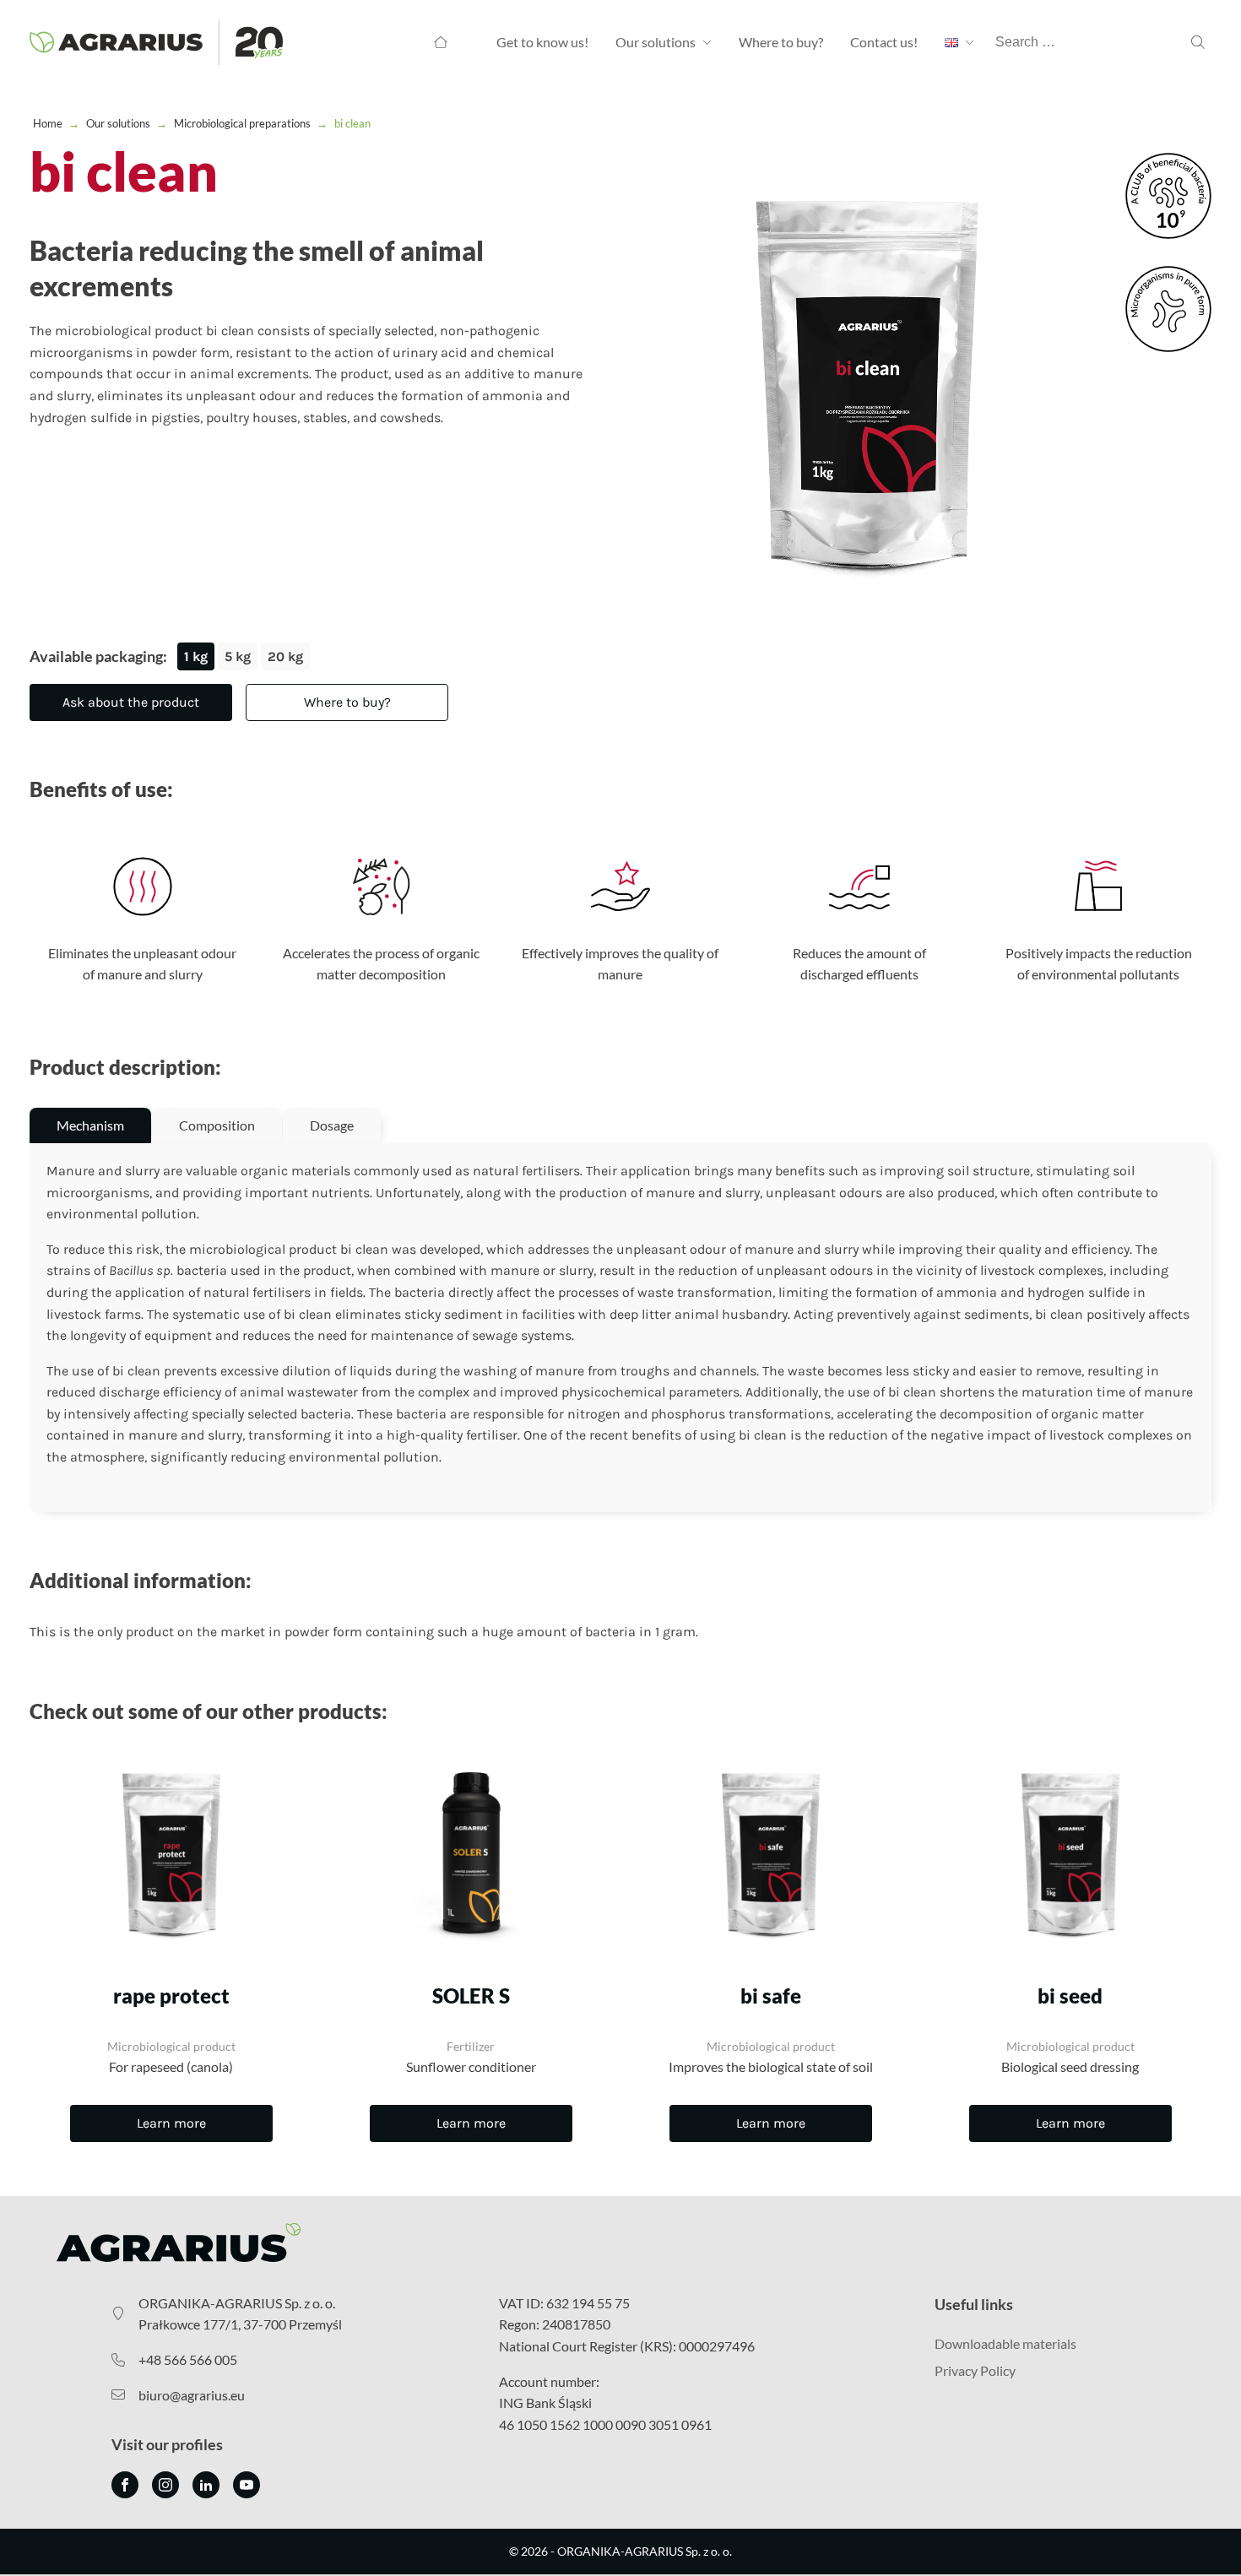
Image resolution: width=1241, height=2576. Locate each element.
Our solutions (656, 42)
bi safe (771, 1996)
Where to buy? (781, 42)
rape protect (171, 1996)
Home (48, 123)
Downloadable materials (1005, 2343)
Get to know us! (542, 42)
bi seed (1070, 1996)
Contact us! (884, 42)
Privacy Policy (975, 2370)
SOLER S (471, 1996)
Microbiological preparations (242, 123)
